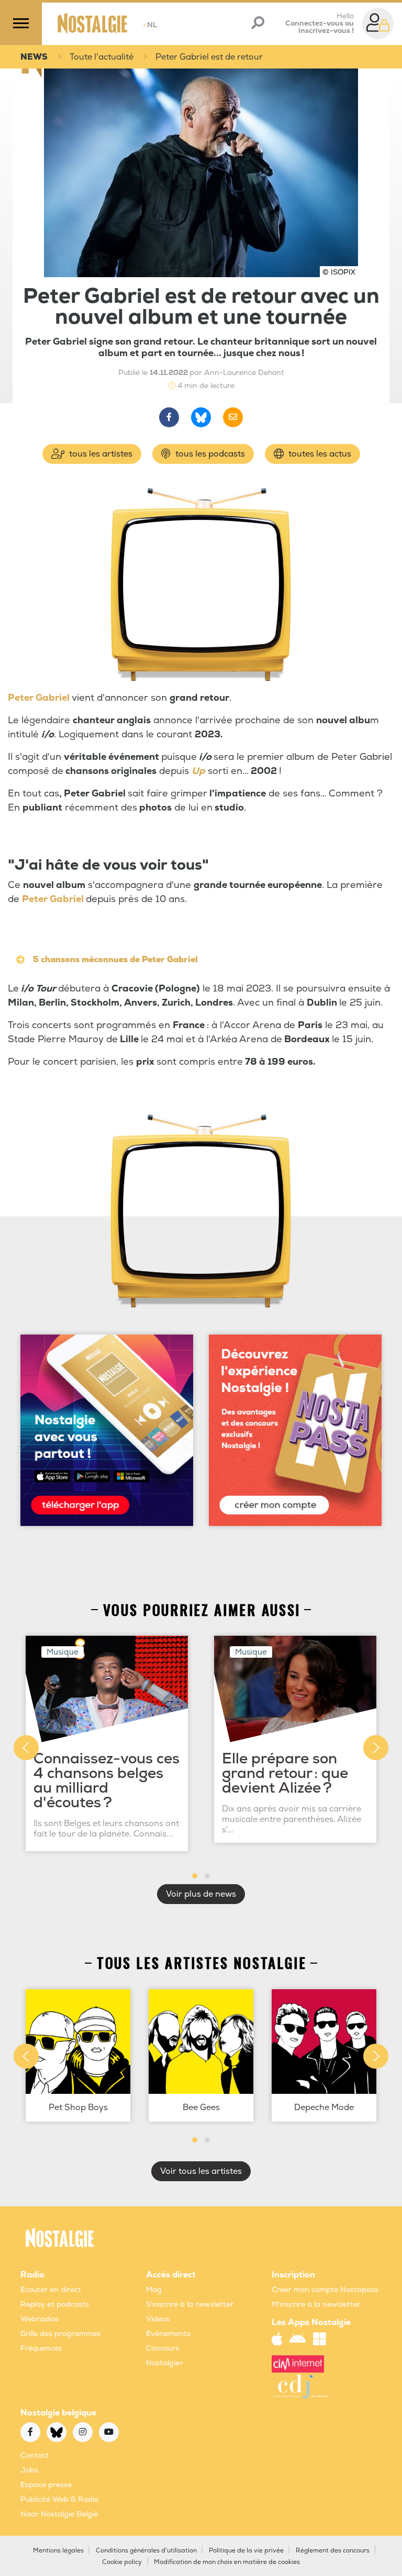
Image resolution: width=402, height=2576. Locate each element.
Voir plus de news (201, 1894)
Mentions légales (58, 2551)
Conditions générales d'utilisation (146, 2551)
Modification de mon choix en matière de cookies (227, 2562)
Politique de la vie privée (246, 2551)
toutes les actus (319, 454)
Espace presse (46, 2485)
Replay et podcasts (55, 2304)
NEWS (34, 57)
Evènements (168, 2334)
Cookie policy (122, 2562)
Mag (154, 2290)
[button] (195, 1876)
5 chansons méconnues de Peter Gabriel (115, 960)
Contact (35, 2455)
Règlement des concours (333, 2551)
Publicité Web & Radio (59, 2499)
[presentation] (26, 1748)
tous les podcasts (209, 454)
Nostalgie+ (165, 2363)
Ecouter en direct (51, 2290)
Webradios (40, 2319)
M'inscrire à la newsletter (316, 2304)
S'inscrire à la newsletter (190, 2304)
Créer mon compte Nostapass (325, 2290)
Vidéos (158, 2319)
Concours (163, 2348)
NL (150, 25)
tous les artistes (100, 454)
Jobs (29, 2470)
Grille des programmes (60, 2334)
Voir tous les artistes (201, 2171)
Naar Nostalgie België (59, 2514)
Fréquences (41, 2348)
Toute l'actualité (102, 57)
